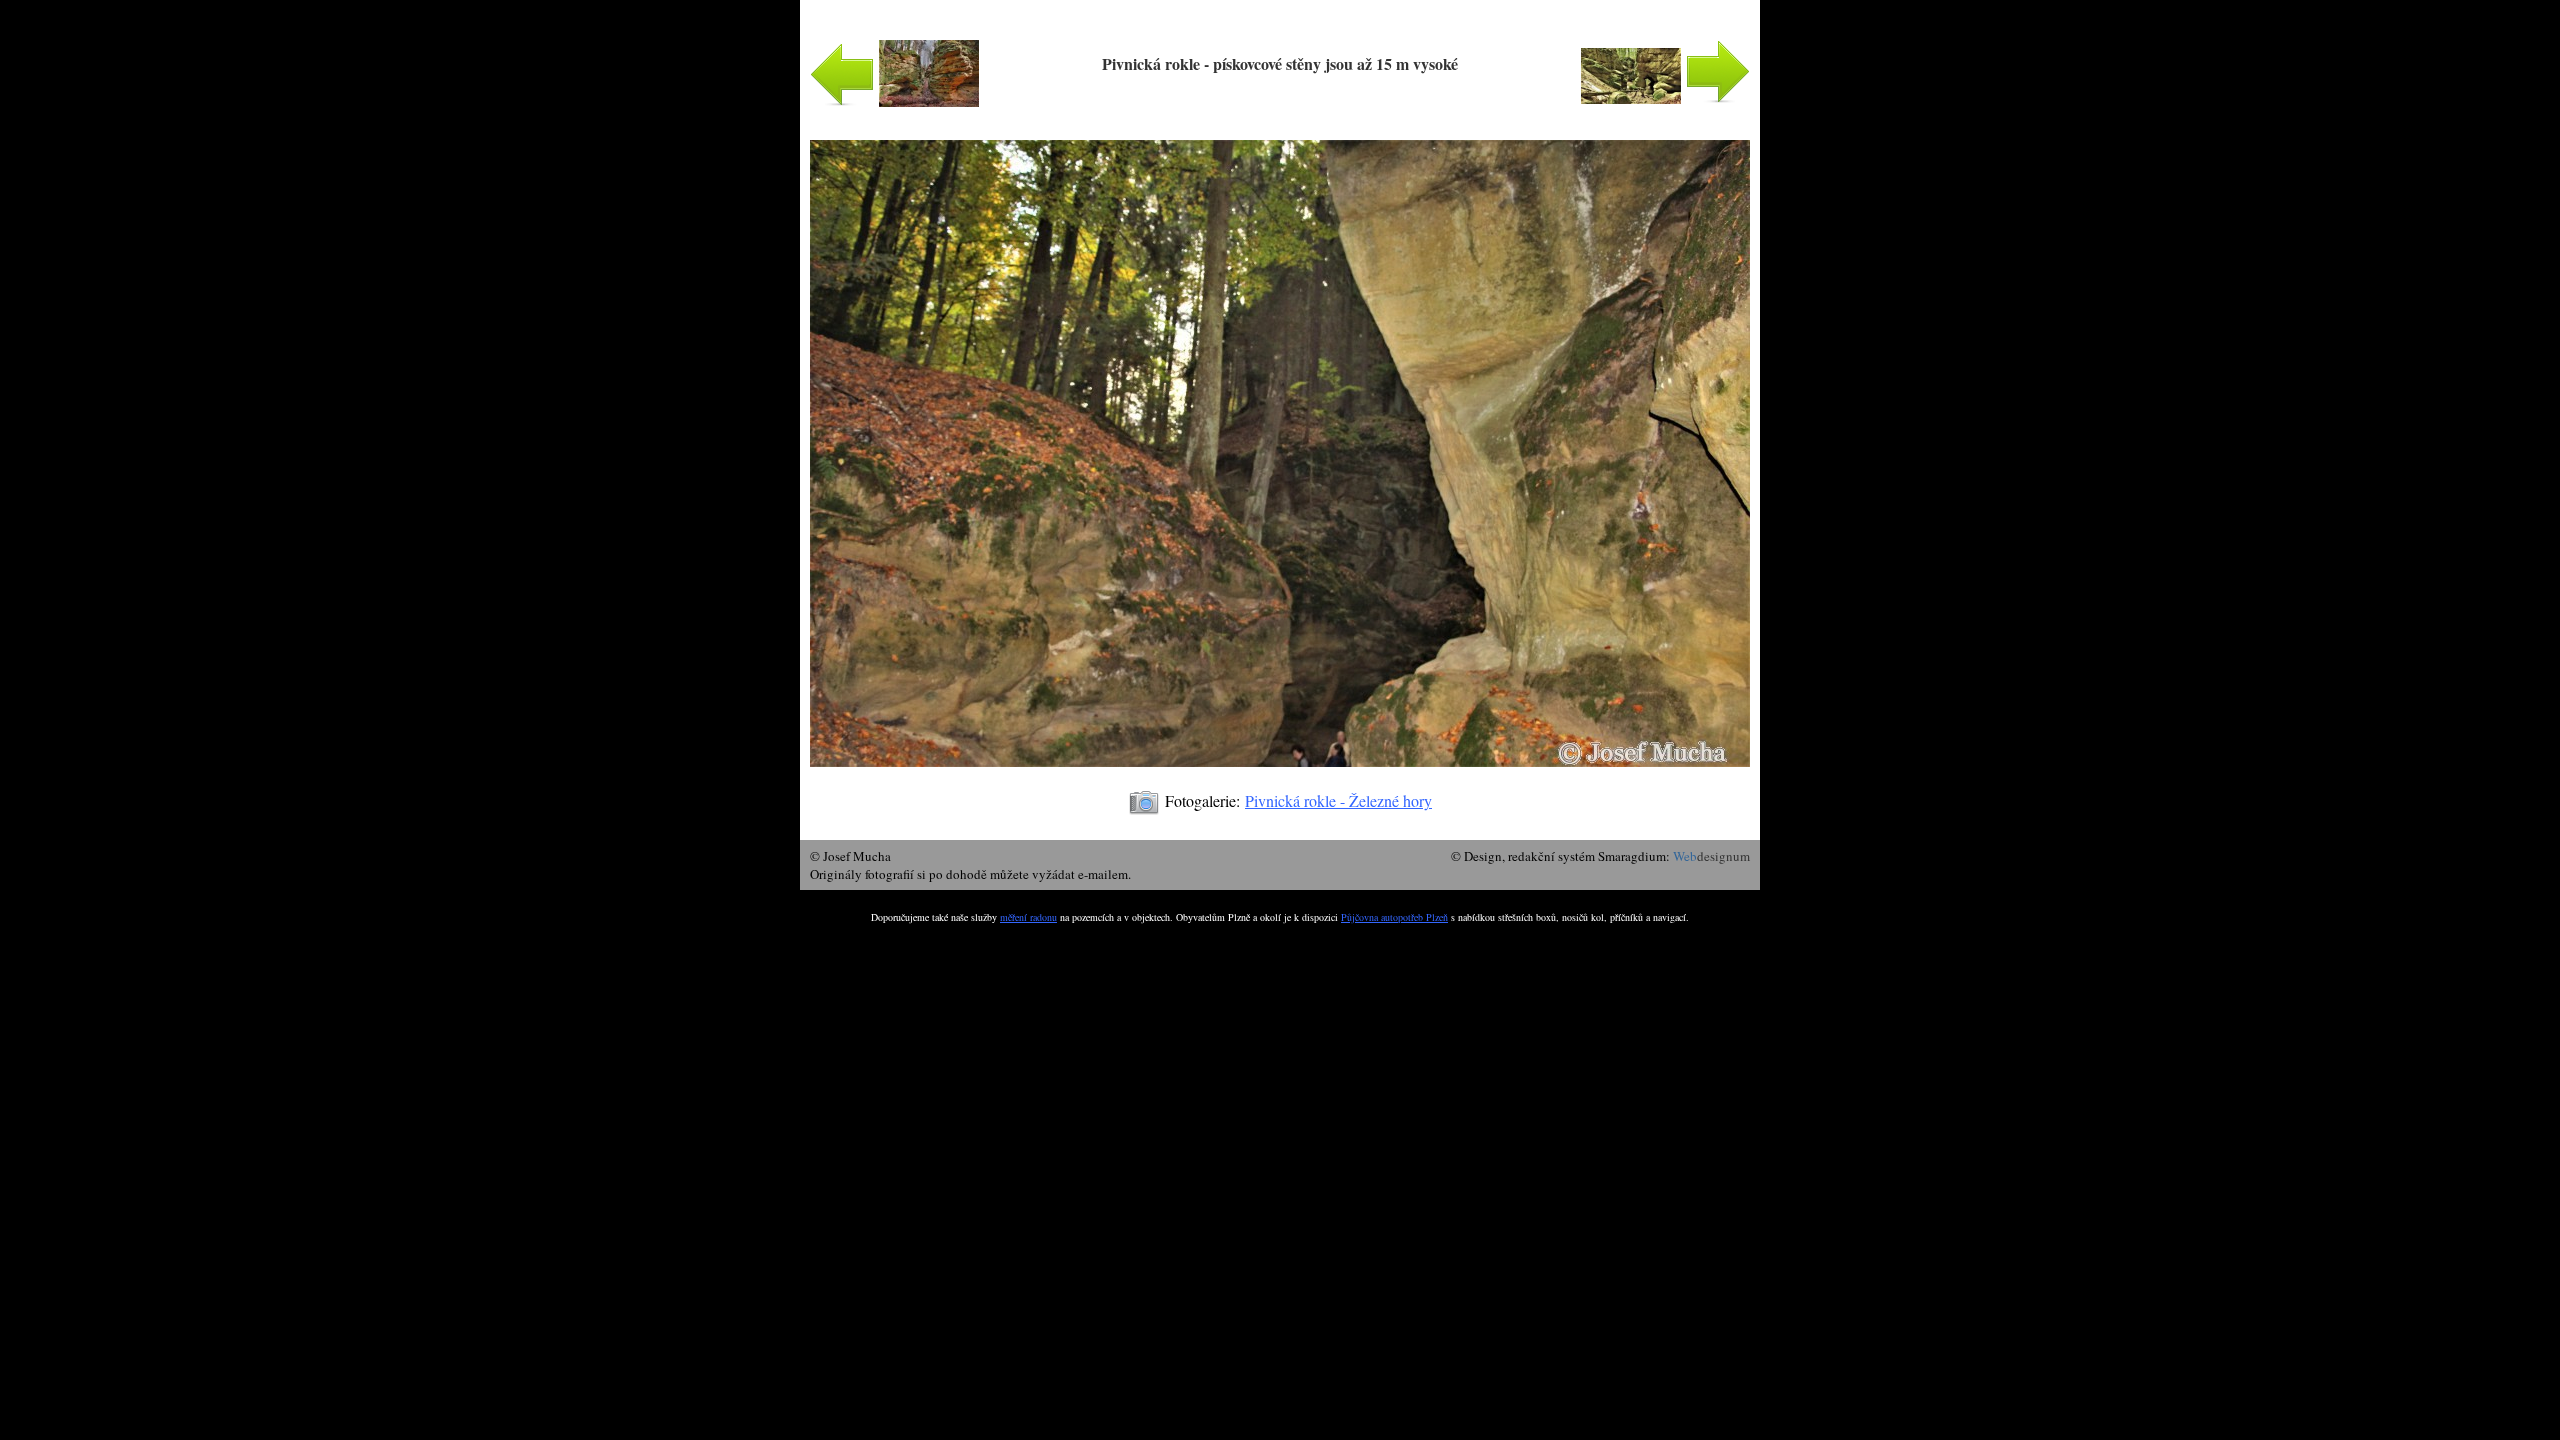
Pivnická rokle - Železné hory (1338, 800)
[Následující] (1280, 776)
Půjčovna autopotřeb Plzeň (1394, 917)
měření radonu (1028, 917)
